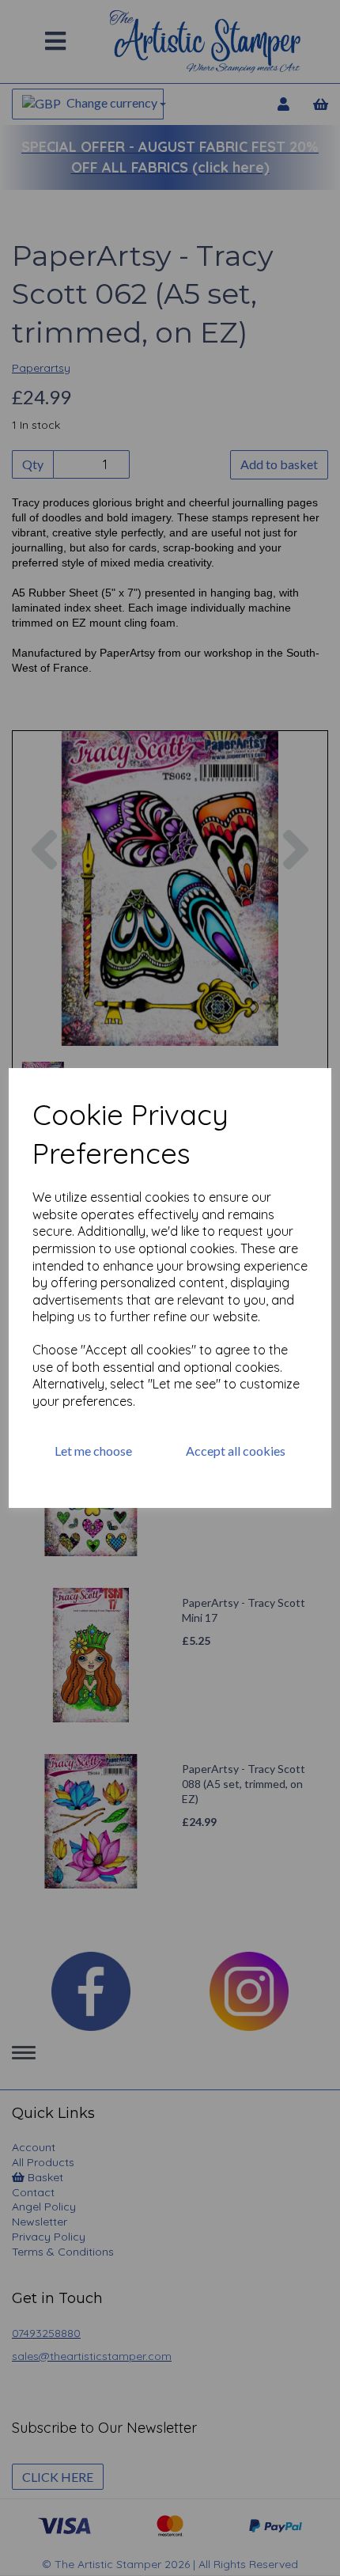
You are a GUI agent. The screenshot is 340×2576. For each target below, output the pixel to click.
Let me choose (93, 1451)
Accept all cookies (236, 1451)
